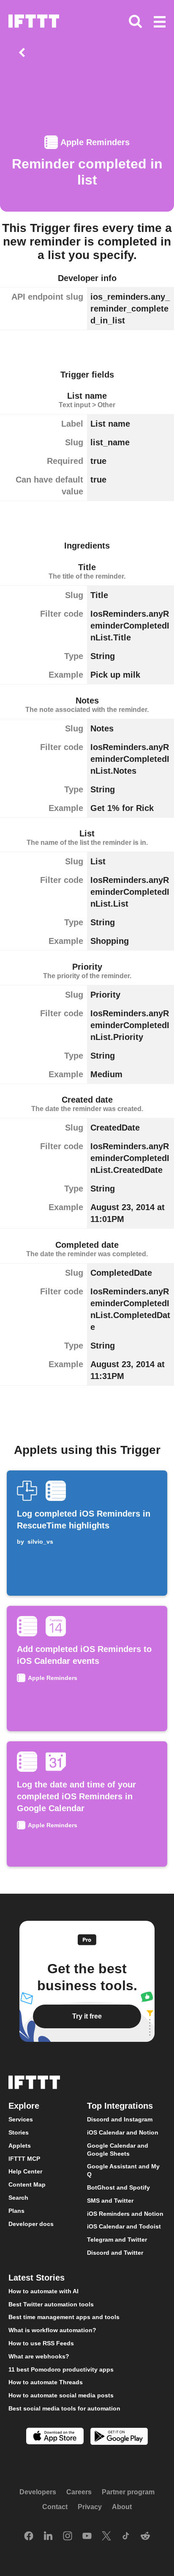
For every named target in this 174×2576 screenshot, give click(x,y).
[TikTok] (126, 2537)
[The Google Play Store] (119, 2437)
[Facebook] (29, 2537)
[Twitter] (106, 2537)
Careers (79, 2492)
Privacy (90, 2507)
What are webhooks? (39, 2356)
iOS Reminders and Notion (125, 2214)
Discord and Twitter (115, 2253)
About (122, 2507)
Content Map (27, 2184)
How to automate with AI (43, 2291)
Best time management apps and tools (64, 2317)
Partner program (128, 2492)
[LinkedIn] (48, 2537)
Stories (19, 2132)
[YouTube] (87, 2537)
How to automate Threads (46, 2382)
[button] (160, 22)
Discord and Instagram (120, 2119)
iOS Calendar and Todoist (124, 2226)
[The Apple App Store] (55, 2437)
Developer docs (31, 2224)
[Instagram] (68, 2537)
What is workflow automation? (52, 2330)
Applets (20, 2146)
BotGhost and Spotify (118, 2187)
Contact (55, 2507)
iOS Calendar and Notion (123, 2132)
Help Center (25, 2171)
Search (18, 2198)
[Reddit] (145, 2537)
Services (21, 2119)
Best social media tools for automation (64, 2408)
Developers (38, 2492)
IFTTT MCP (24, 2159)
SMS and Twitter (110, 2201)
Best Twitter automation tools (51, 2304)
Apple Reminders (95, 142)
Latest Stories (37, 2278)
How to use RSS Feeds (41, 2343)
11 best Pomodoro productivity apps (61, 2369)
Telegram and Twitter (117, 2240)
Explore (24, 2106)
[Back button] (24, 52)
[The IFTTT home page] (34, 21)
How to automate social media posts (61, 2395)
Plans (16, 2211)
